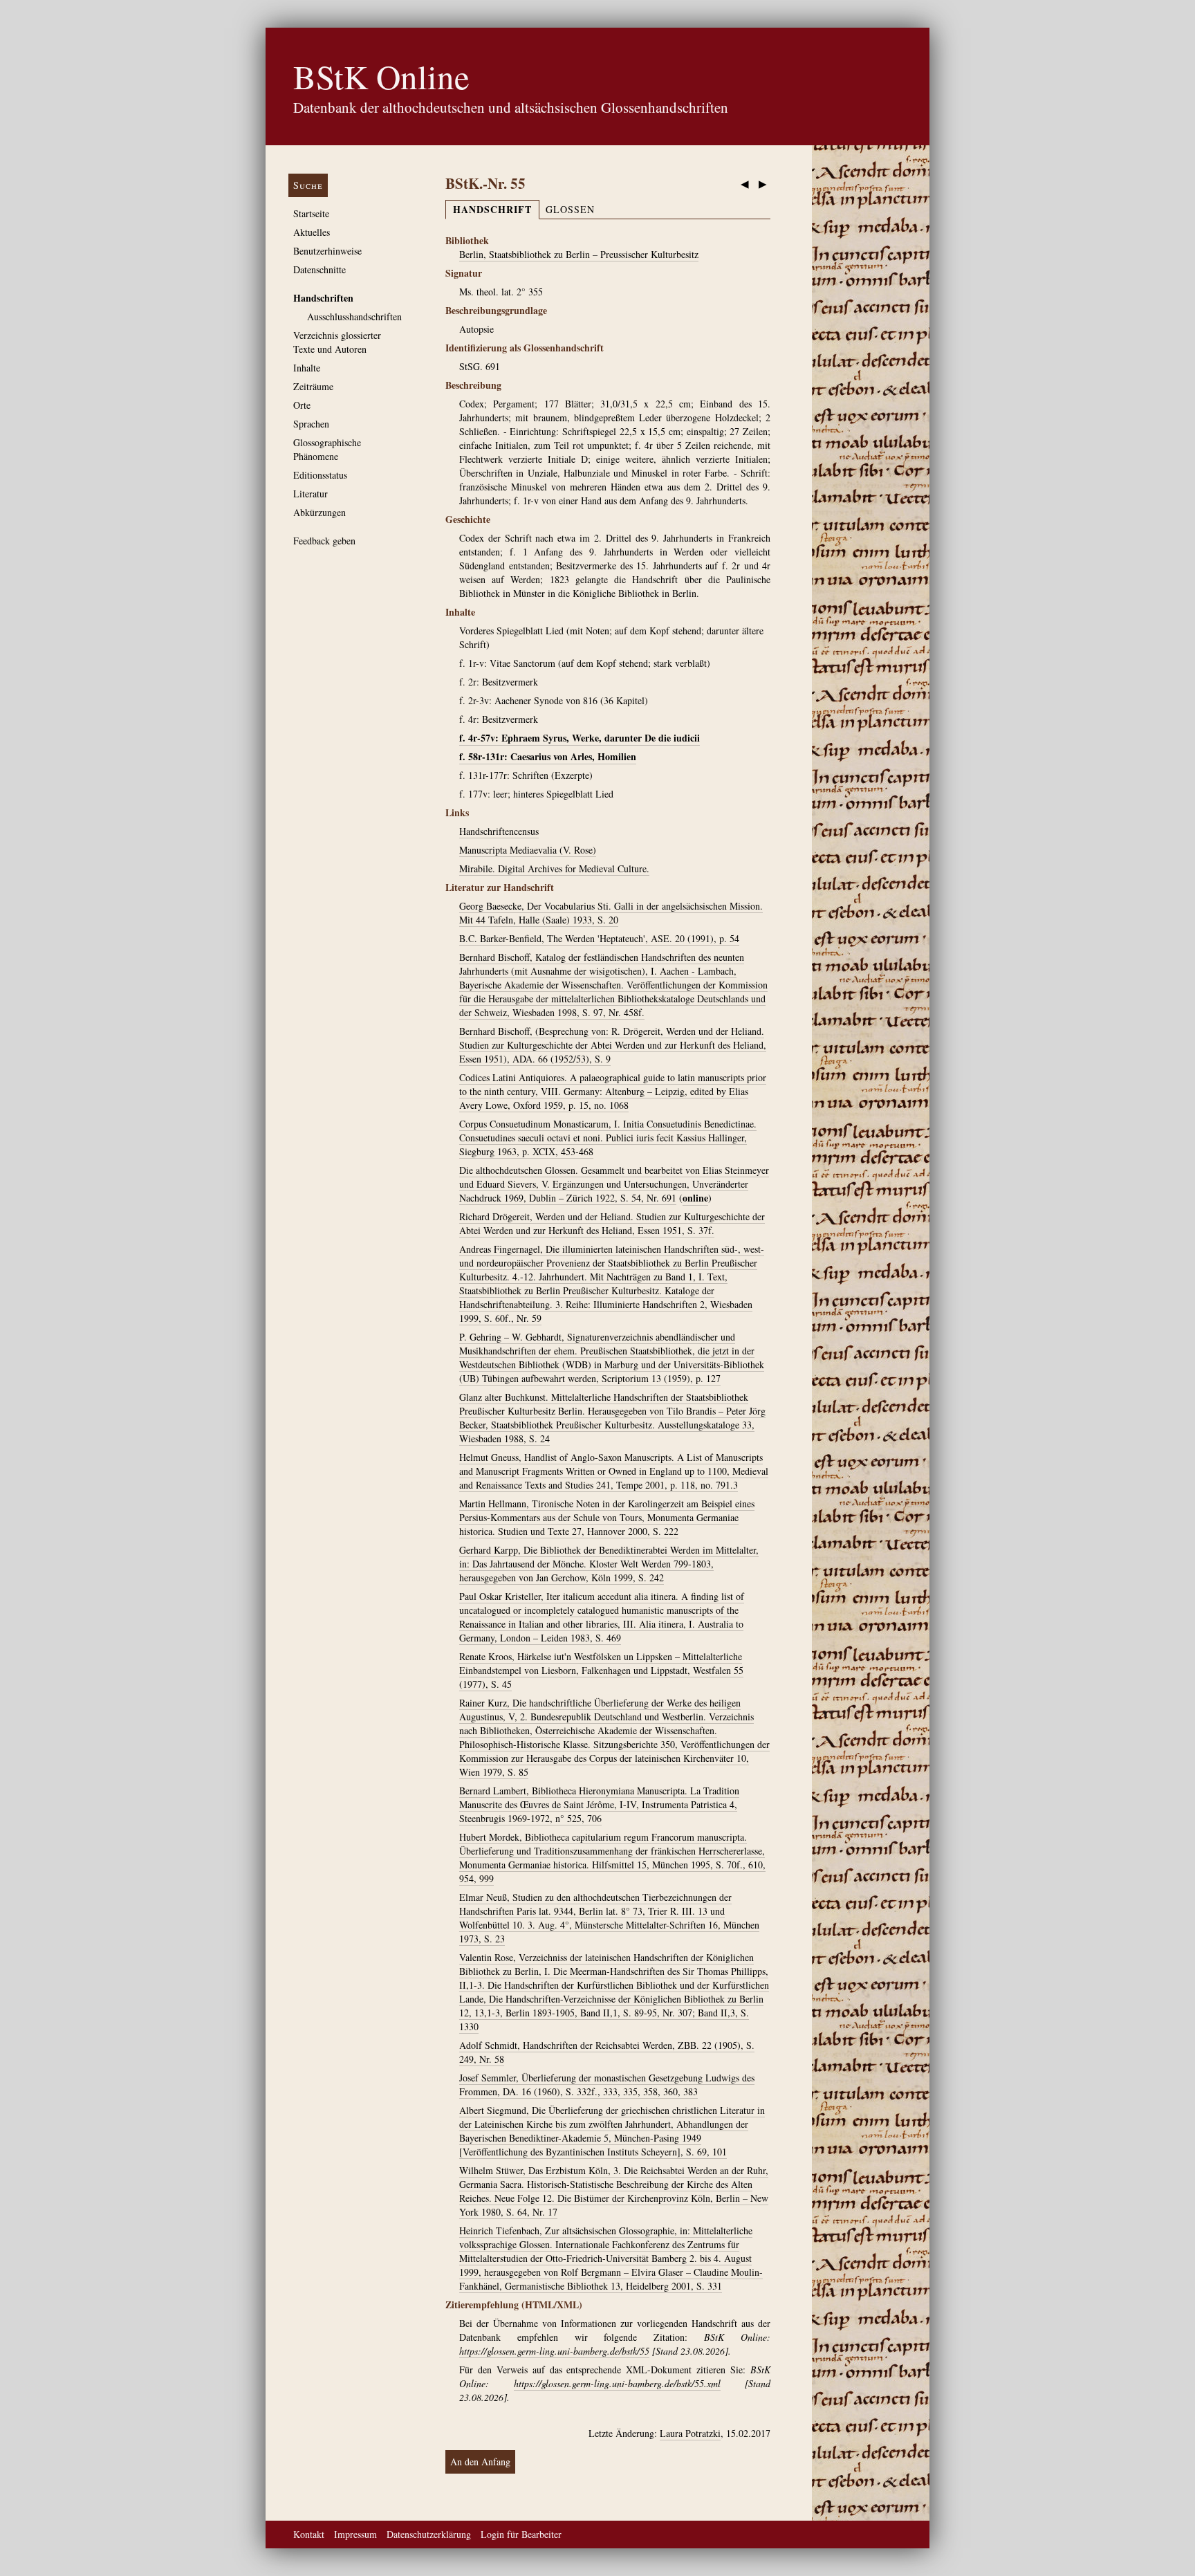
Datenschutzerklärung (429, 2534)
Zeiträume (313, 386)
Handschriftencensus (499, 831)
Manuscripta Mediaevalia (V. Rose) (528, 850)
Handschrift (492, 209)
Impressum (355, 2534)
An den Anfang (480, 2462)
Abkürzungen (319, 512)
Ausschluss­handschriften (354, 316)
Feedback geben (324, 541)
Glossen (570, 209)
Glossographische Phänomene (327, 449)
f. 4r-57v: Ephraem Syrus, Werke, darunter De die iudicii (580, 738)
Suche (308, 185)
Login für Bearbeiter (521, 2534)
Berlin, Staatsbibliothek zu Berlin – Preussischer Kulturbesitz (579, 254)
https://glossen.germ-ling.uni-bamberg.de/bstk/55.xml (617, 2383)
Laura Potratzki (690, 2433)
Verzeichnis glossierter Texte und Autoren (337, 342)
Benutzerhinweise (327, 251)
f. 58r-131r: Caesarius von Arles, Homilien (548, 756)
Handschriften (323, 298)
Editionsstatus (320, 475)
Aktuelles (312, 232)
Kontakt (309, 2534)
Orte (302, 405)
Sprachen (311, 424)
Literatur (311, 494)
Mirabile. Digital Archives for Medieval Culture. (554, 868)
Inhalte (307, 368)
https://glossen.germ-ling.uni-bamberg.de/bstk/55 (554, 2351)
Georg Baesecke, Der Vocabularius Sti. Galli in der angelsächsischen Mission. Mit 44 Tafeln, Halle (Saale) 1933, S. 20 (611, 913)
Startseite (311, 213)
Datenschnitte (319, 269)
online (695, 1198)
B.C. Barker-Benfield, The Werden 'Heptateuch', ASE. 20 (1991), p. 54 (599, 938)
